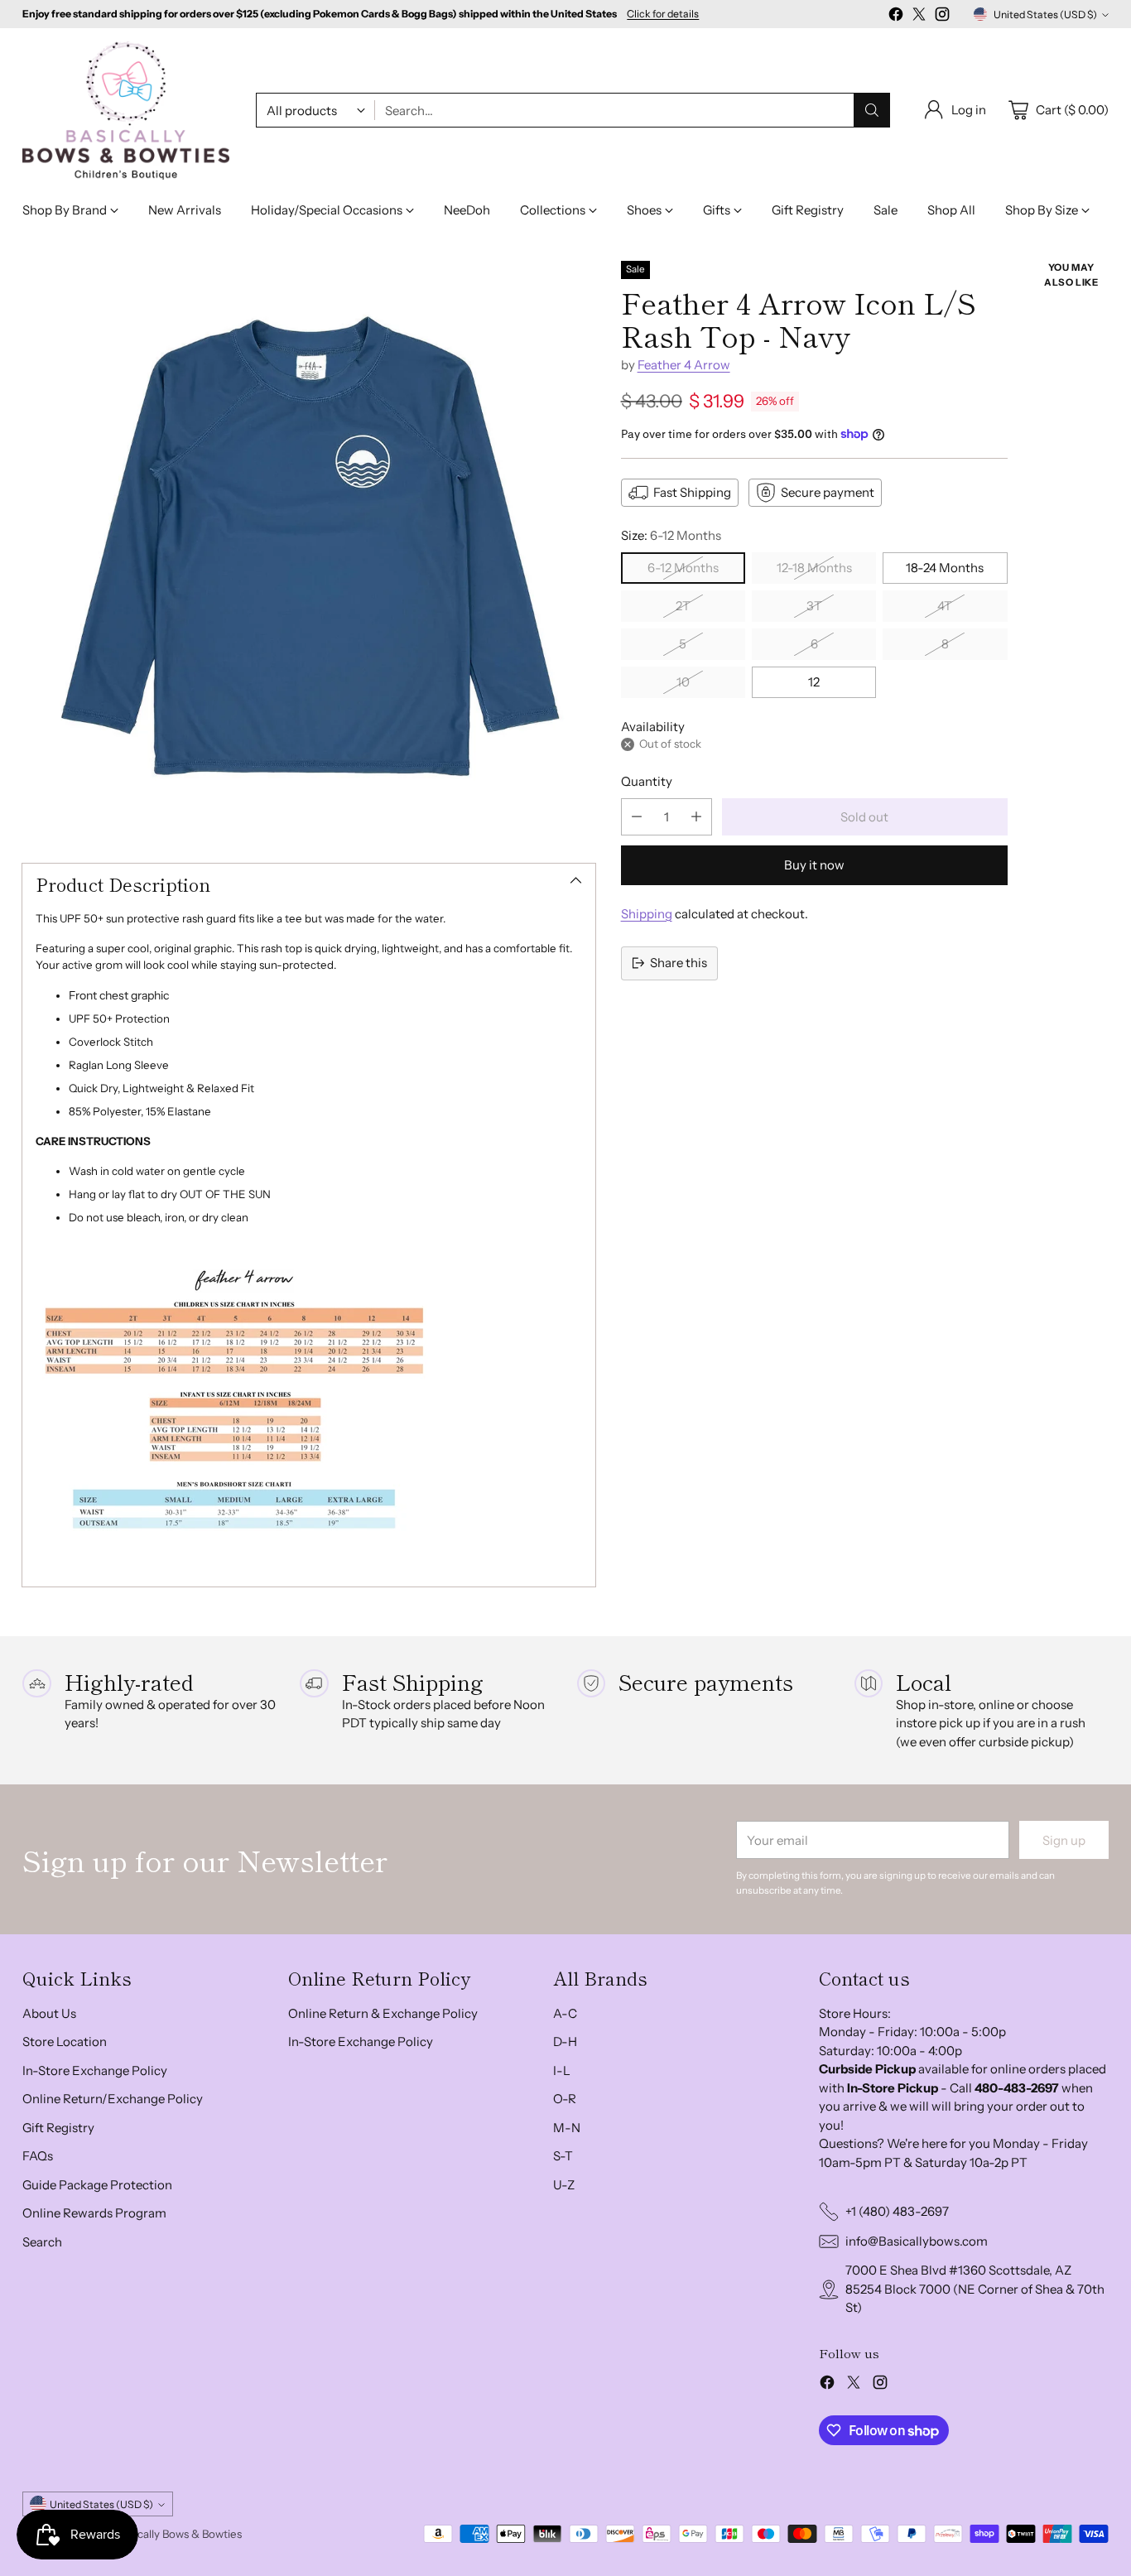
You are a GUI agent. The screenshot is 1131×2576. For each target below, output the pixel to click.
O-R (565, 2099)
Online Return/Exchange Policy (113, 2099)
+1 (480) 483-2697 (897, 2211)
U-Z (564, 2185)
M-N (567, 2128)
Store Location (65, 2042)
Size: (671, 535)
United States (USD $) (1045, 14)
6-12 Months (683, 568)
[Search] (872, 110)
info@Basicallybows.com (917, 2241)
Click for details (663, 14)
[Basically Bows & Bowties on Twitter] (919, 17)
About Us (49, 2013)
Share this (679, 963)
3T (814, 606)
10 (683, 682)
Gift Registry (58, 2128)
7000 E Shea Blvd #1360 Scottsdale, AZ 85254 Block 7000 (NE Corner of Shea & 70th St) (975, 2289)
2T (683, 606)
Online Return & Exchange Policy (383, 2013)
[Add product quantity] (696, 817)
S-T (563, 2156)
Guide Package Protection (97, 2185)
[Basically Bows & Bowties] (126, 111)
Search (42, 2242)
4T (945, 606)
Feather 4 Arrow (684, 365)
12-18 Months (814, 568)
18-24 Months (945, 568)
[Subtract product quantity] (637, 817)
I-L (562, 2070)
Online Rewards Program (94, 2213)
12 (814, 682)
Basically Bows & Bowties (180, 2534)
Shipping (647, 914)
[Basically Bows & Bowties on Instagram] (942, 17)
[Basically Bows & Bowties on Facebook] (896, 17)
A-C (565, 2013)
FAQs (38, 2156)
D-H (565, 2042)
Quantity (647, 781)
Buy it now (814, 865)
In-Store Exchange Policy (95, 2070)
